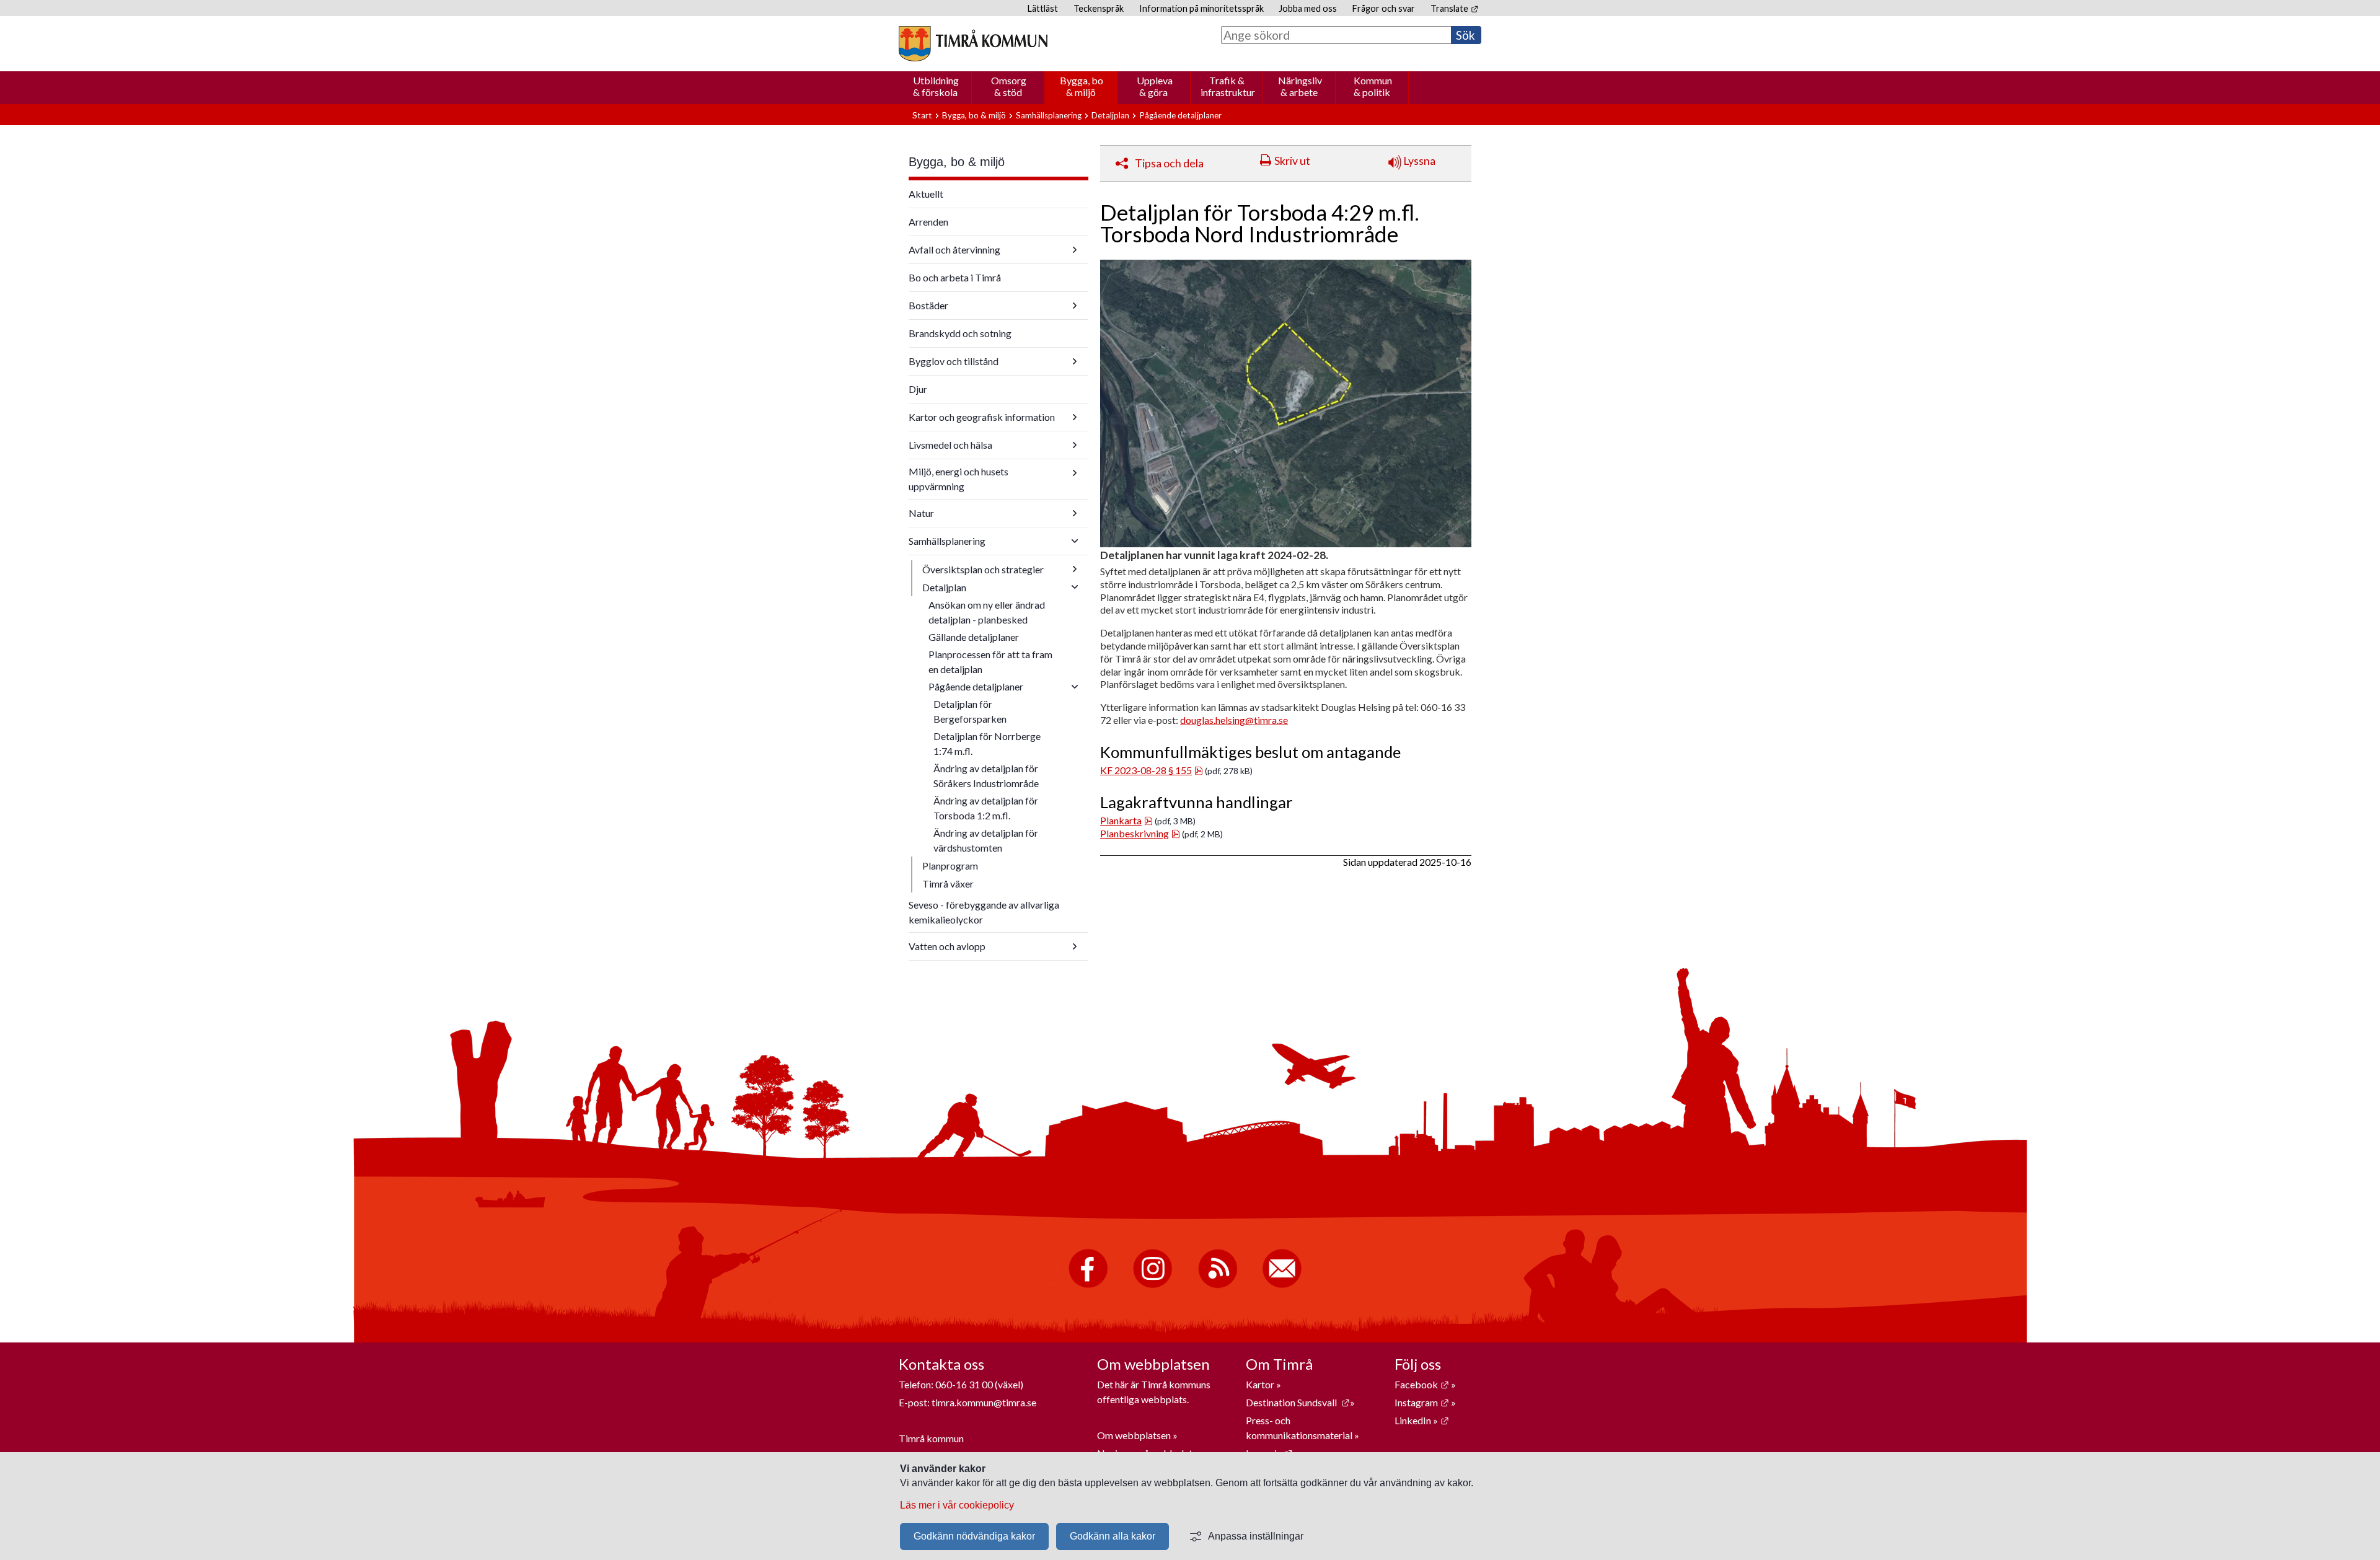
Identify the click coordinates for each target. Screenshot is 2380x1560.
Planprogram (950, 866)
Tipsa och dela (1169, 163)
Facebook (1422, 1384)
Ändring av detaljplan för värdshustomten (986, 840)
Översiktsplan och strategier (983, 569)
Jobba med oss (1308, 8)
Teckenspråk (1099, 8)
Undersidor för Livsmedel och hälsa (1075, 445)
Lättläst (1043, 8)
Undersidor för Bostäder (1075, 306)
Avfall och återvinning (954, 249)
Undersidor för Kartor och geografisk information (1075, 417)
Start (922, 115)
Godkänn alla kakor (1113, 1536)
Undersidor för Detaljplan (1075, 587)
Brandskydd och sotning (960, 333)
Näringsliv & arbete (1300, 86)
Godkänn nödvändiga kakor (974, 1536)
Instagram (1422, 1402)
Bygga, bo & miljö (1082, 86)
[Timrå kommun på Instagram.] (1153, 1285)
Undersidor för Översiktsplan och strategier (1075, 569)
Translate (1454, 8)
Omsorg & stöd (1009, 86)
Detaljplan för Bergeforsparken (970, 711)
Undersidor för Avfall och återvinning (1075, 250)
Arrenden (928, 222)
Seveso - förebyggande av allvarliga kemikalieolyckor (984, 912)
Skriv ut (1292, 161)
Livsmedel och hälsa (950, 445)
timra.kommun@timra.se (984, 1402)
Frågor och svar (1384, 8)
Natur (921, 513)
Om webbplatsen (1134, 1435)
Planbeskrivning (1140, 833)
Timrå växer (948, 884)
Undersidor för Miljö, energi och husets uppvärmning (1075, 473)
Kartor (1261, 1384)
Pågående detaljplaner (1180, 115)
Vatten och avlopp (947, 946)
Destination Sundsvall (1298, 1402)
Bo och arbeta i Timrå (955, 277)
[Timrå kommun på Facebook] (1088, 1285)
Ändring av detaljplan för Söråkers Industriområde (986, 776)
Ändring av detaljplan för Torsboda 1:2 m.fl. (986, 808)
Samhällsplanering (1049, 115)
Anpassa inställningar (1256, 1536)
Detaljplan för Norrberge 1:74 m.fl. (987, 743)
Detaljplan (1110, 115)
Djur (918, 389)
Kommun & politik (1373, 86)
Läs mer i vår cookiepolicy (957, 1505)
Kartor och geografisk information (982, 417)
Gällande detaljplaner (974, 637)
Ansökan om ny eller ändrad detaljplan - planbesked (987, 612)
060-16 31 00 (964, 1384)
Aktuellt (926, 194)
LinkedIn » (1422, 1420)
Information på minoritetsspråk (1201, 8)
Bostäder (928, 305)
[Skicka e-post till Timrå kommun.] (1282, 1285)
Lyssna (1418, 161)
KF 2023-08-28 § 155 (1152, 770)
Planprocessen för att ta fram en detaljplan (990, 662)
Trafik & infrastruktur (1228, 86)
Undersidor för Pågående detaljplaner (1075, 687)
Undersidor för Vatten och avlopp (1075, 946)
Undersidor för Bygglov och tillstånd (1075, 361)
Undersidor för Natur (1075, 513)
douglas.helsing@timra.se (1234, 720)
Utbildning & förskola (936, 86)
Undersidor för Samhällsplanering (1075, 541)
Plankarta (1126, 820)
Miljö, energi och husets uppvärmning (959, 479)
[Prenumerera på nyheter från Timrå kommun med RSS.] (1218, 1285)
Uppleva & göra (1155, 86)
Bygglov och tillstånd (954, 361)
